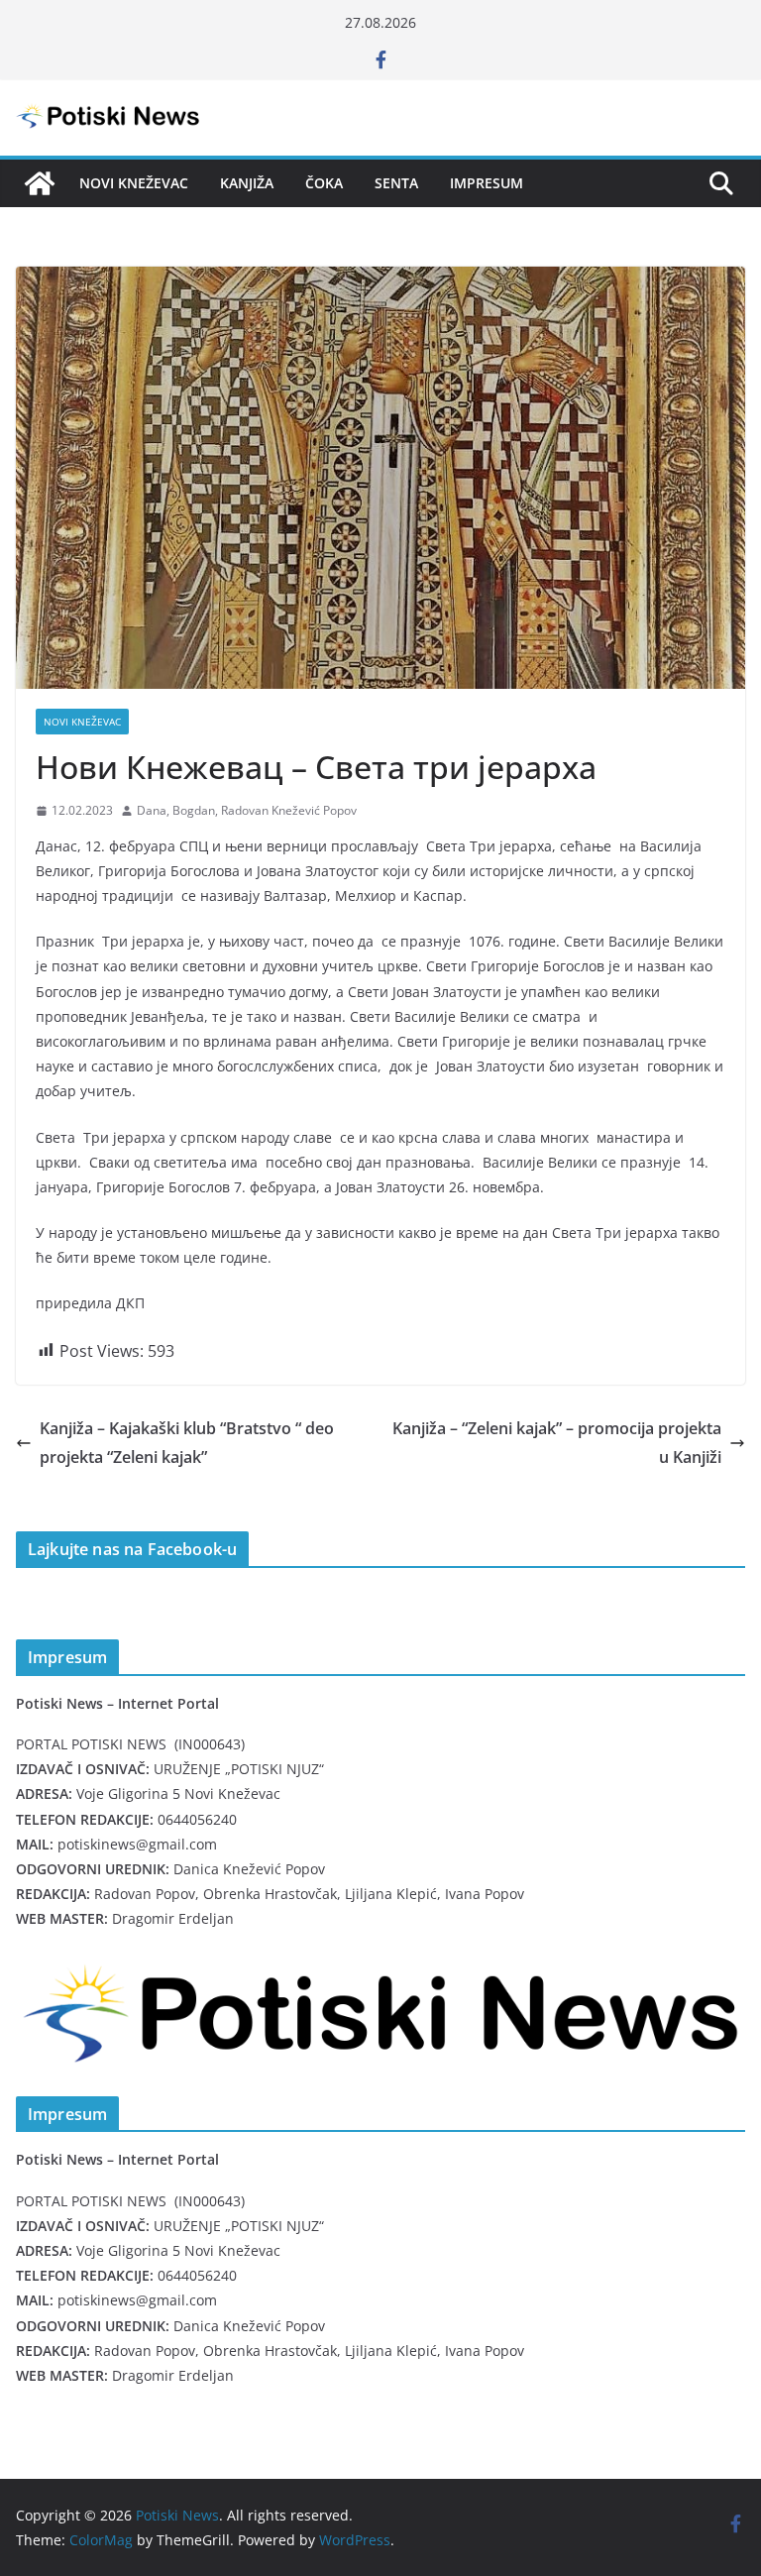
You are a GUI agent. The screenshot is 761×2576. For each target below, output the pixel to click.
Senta (396, 183)
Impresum (487, 183)
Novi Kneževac (134, 183)
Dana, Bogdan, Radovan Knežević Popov (247, 810)
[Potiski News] (40, 183)
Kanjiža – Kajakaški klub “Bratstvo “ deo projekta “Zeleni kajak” (187, 1443)
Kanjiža (247, 183)
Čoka (324, 183)
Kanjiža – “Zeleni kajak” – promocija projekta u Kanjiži (557, 1443)
